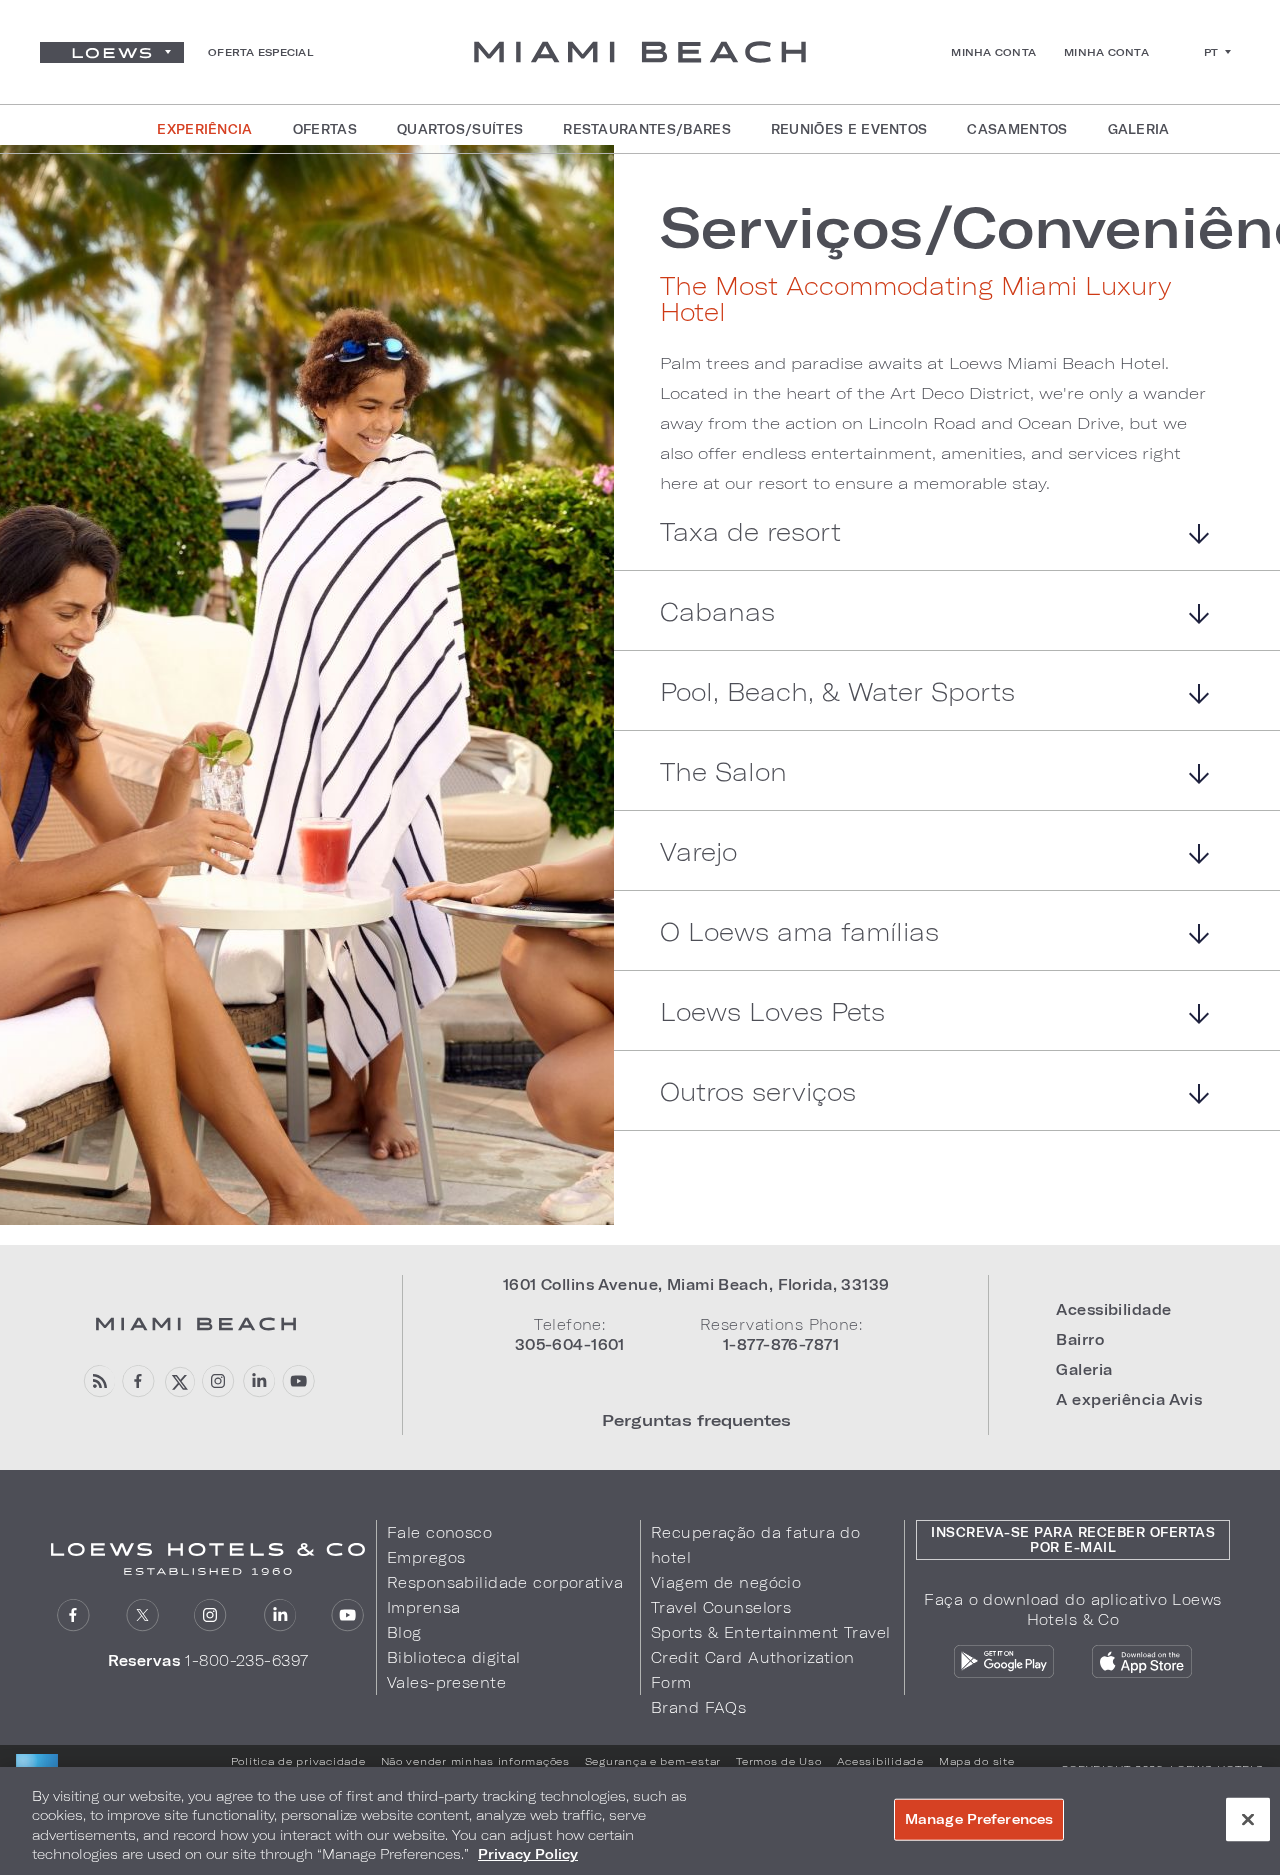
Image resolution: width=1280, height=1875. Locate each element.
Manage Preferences (979, 1819)
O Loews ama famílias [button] (799, 932)
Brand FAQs (698, 1707)
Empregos (426, 1557)
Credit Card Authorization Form (753, 1670)
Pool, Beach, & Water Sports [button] (837, 692)
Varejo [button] (698, 852)
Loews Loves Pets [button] (772, 1012)
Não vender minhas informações (475, 1761)
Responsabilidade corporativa (505, 1582)
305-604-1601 (570, 1344)
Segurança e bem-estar (653, 1761)
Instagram (210, 1615)
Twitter (142, 1615)
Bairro (1080, 1339)
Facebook (138, 1381)
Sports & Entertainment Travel (770, 1632)
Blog (404, 1632)
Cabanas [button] (717, 612)
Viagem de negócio (726, 1582)
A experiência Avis (1129, 1399)
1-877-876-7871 (781, 1344)
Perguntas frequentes (696, 1419)
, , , (696, 1284)
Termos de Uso (779, 1761)
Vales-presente (446, 1682)
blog (98, 1381)
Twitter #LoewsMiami (178, 1381)
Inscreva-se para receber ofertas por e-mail (1073, 1539)
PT (1211, 52)
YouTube (298, 1381)
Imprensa (423, 1607)
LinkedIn (258, 1381)
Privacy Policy (528, 1854)
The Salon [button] (723, 772)
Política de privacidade (298, 1761)
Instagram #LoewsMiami (218, 1381)
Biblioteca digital (454, 1657)
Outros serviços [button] (758, 1092)
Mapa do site (977, 1761)
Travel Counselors (721, 1607)
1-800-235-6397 (246, 1660)
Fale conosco (439, 1532)
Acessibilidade (1113, 1309)
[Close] (1248, 1819)
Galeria (1084, 1369)
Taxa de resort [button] (750, 532)
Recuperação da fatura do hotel (755, 1545)
